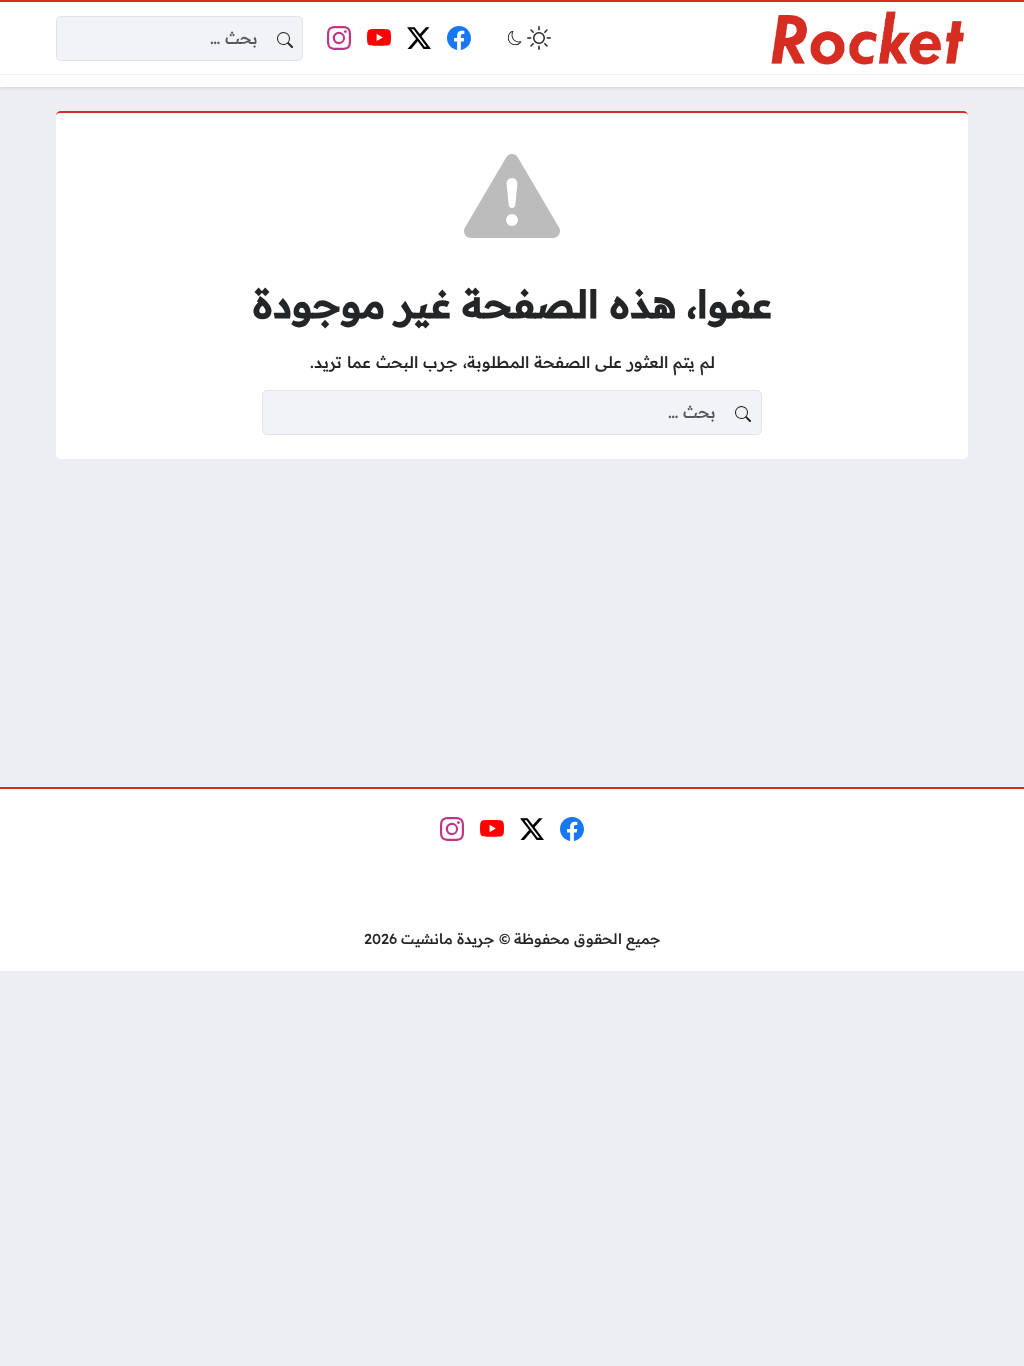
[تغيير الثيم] (527, 38)
